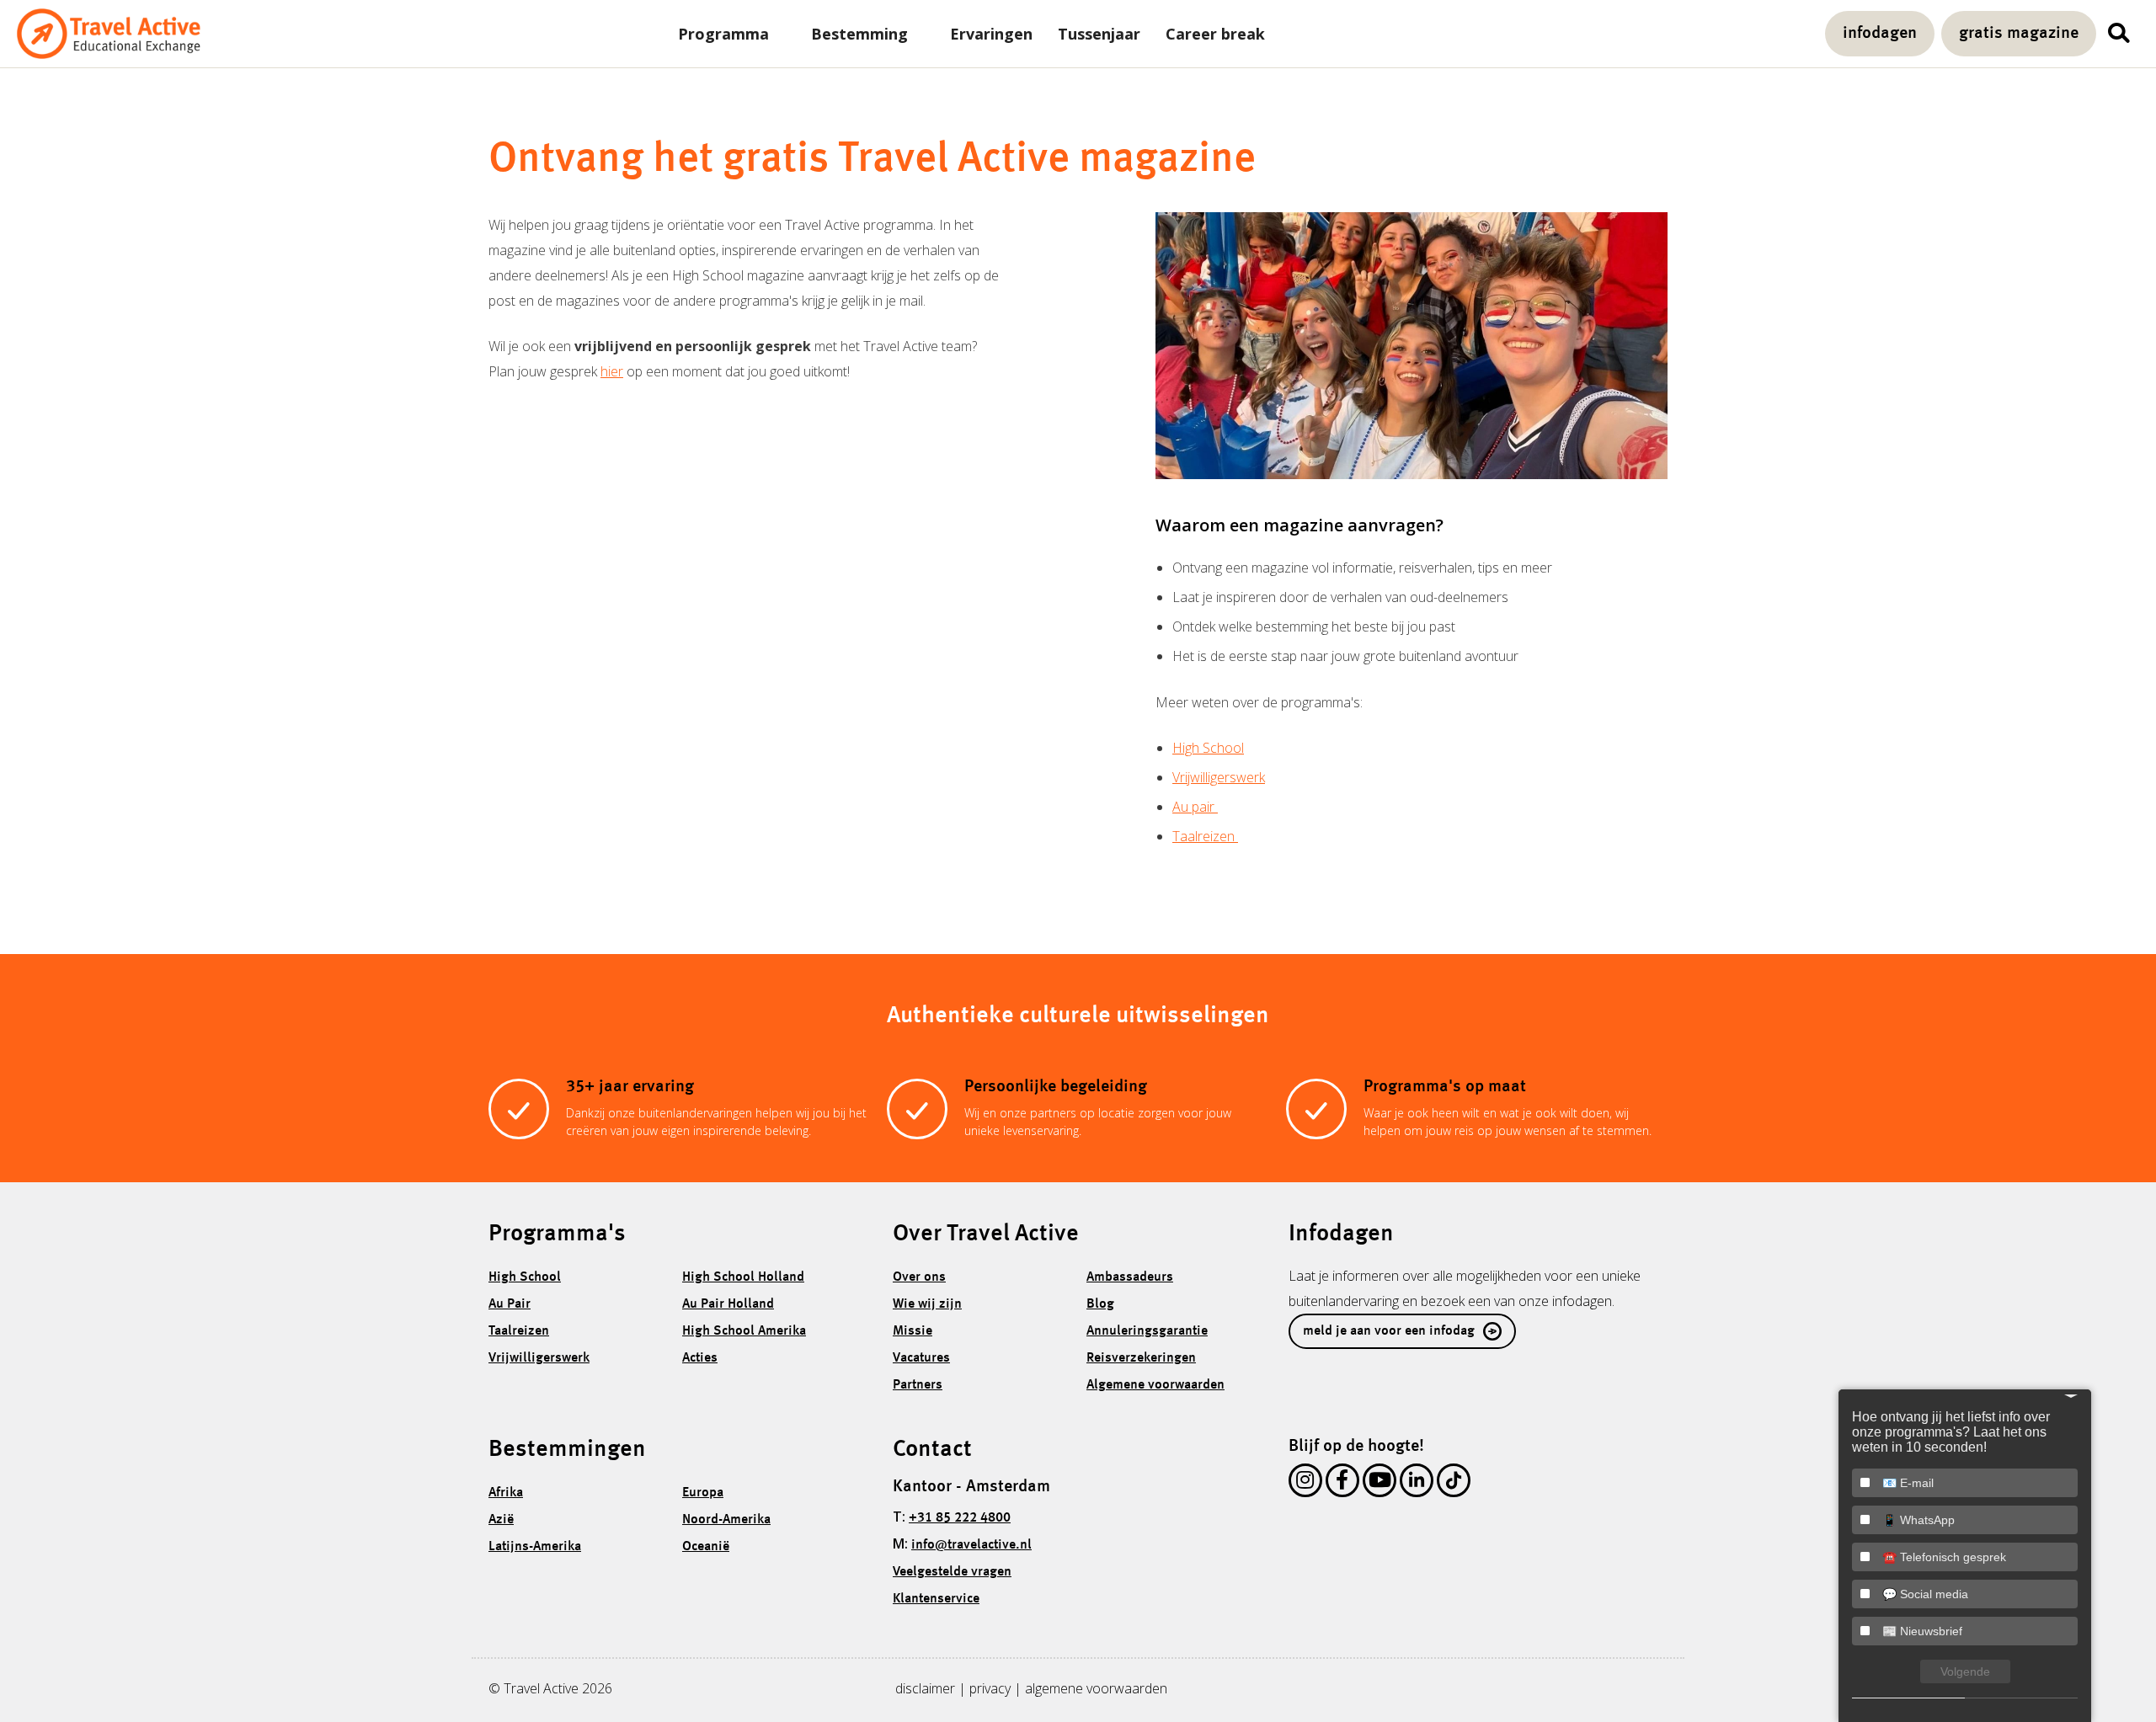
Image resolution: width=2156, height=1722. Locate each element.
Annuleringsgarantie (1147, 1331)
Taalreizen (1205, 836)
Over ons (919, 1277)
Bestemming (859, 34)
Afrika (506, 1493)
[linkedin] (1417, 1484)
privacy (990, 1688)
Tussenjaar (1099, 34)
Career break (1215, 34)
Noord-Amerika (726, 1520)
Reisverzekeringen (1141, 1358)
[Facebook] (1342, 1484)
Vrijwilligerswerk (1219, 777)
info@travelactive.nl (971, 1545)
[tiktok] (1454, 1484)
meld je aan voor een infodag (1389, 1331)
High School (1208, 748)
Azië (501, 1520)
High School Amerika (744, 1331)
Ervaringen (991, 34)
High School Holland (743, 1277)
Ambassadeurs (1130, 1277)
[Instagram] (1305, 1484)
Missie (913, 1331)
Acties (700, 1358)
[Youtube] (1380, 1484)
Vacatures (921, 1358)
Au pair (1195, 807)
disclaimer (925, 1688)
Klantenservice (936, 1599)
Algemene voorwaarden (1155, 1385)
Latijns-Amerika (535, 1547)
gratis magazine (2019, 34)
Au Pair (510, 1304)
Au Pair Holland (728, 1304)
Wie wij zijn (927, 1304)
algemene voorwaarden (1096, 1688)
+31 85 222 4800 (960, 1518)
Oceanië (706, 1547)
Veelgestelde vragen (952, 1572)
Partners (918, 1385)
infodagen (1880, 34)
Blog (1100, 1304)
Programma (723, 34)
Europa (703, 1493)
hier (612, 371)
